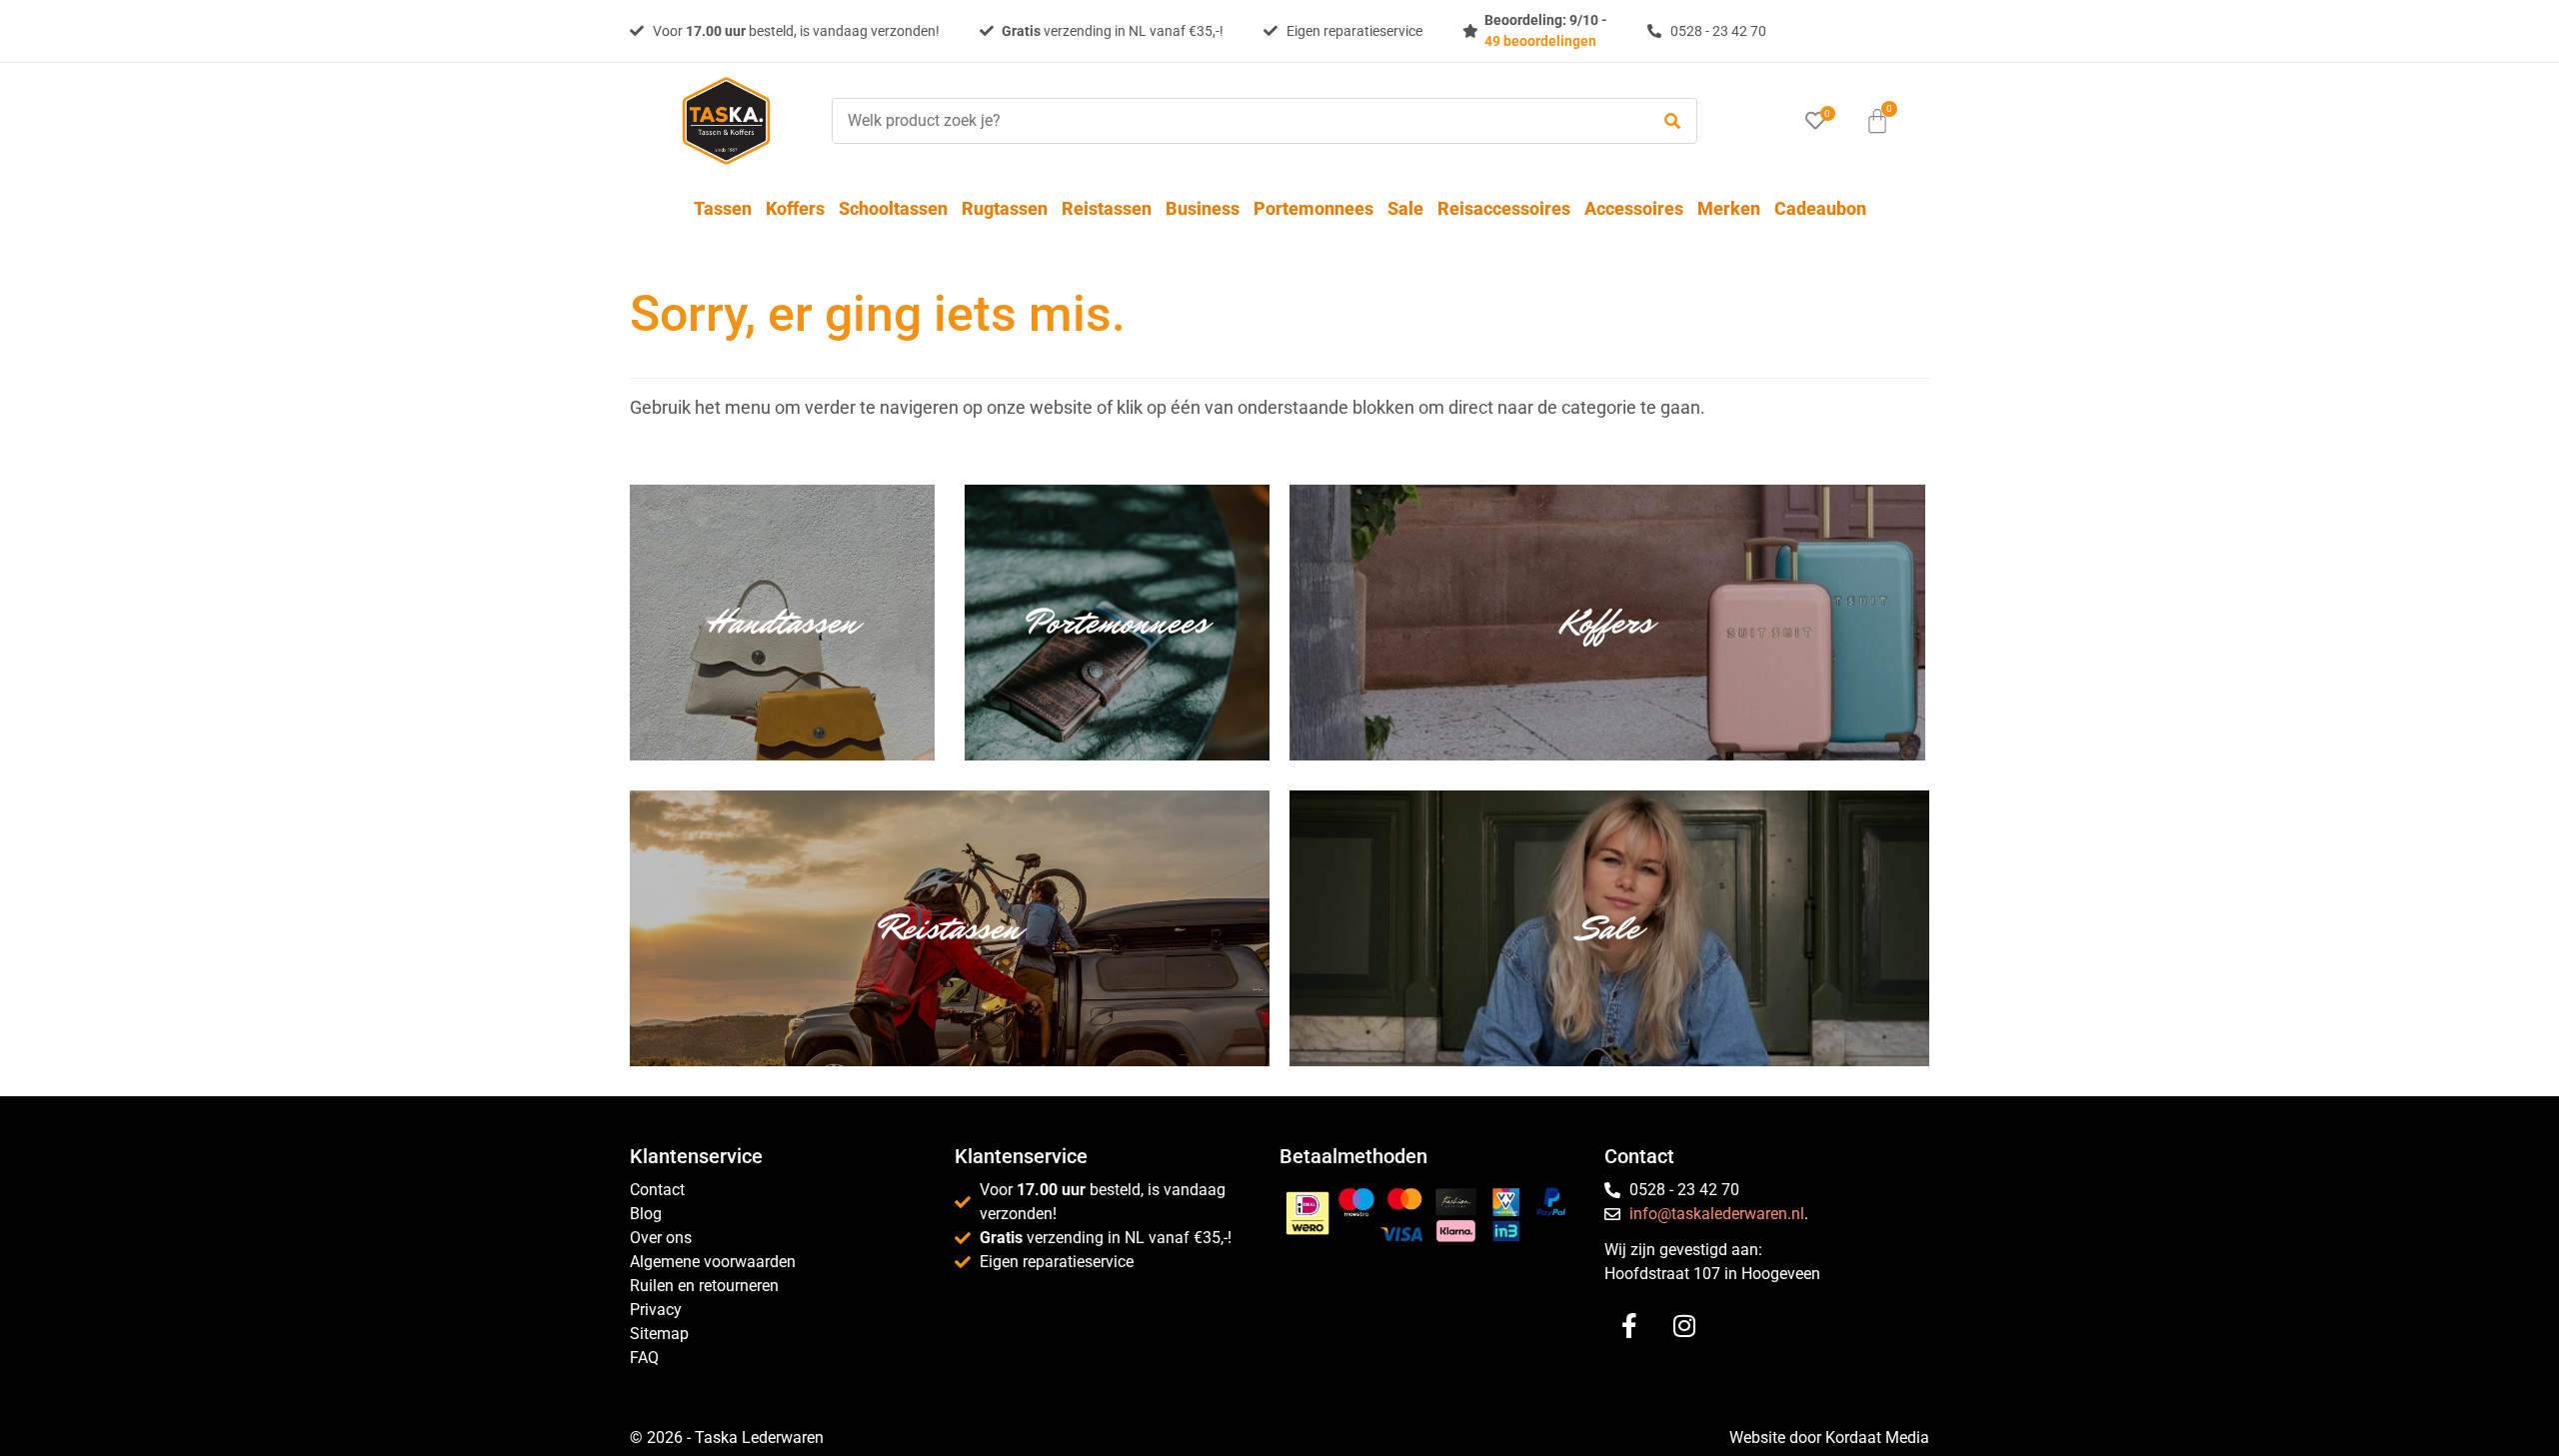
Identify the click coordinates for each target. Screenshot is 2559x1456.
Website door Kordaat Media (1829, 1438)
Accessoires (1634, 208)
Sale (1405, 208)
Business (1203, 208)
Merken (1729, 208)
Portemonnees (1313, 208)
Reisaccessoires (1504, 208)
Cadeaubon (1820, 208)
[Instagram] (1684, 1326)
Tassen (723, 208)
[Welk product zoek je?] (1236, 121)
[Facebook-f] (1629, 1326)
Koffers (795, 208)
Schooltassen (893, 208)
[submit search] (1672, 121)
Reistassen (1107, 208)
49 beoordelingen (1540, 41)
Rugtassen (1005, 208)
